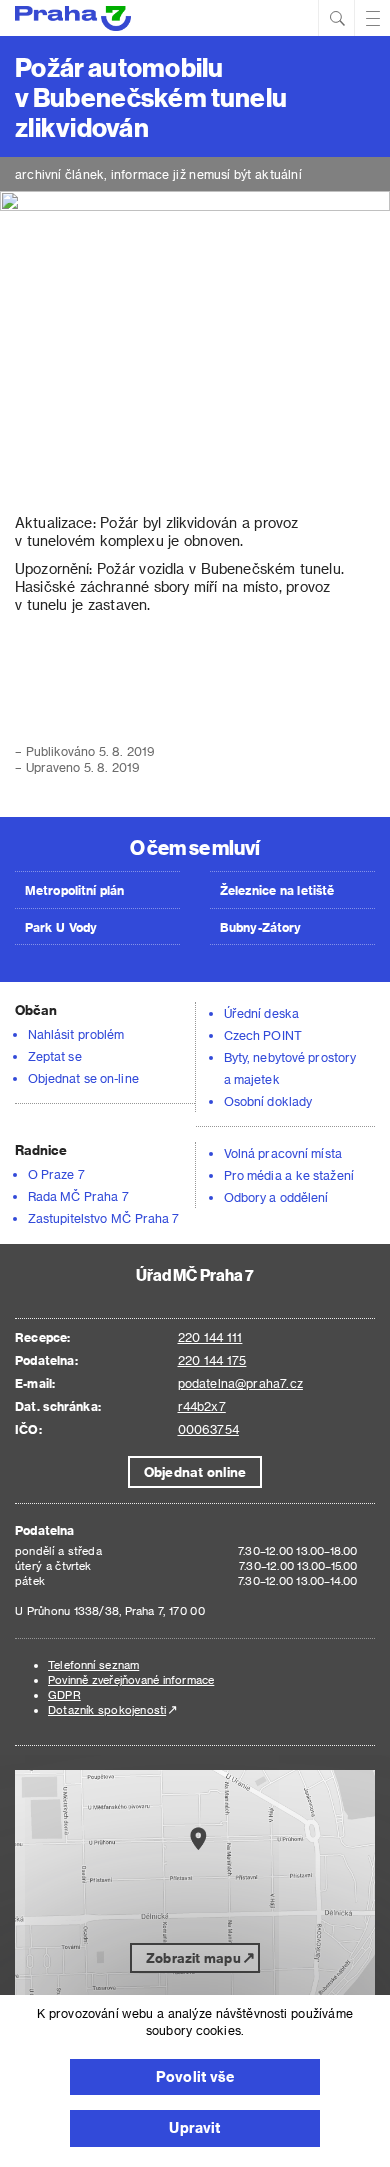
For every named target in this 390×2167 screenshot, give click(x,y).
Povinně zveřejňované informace (131, 1679)
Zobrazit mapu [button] (193, 1957)
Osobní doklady (268, 1101)
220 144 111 (210, 1337)
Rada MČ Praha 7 (78, 1196)
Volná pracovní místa (283, 1153)
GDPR (64, 1694)
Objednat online (195, 1471)
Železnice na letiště (277, 890)
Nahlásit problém (76, 1034)
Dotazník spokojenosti (107, 1709)
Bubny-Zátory (260, 927)
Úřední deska (261, 1013)
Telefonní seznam (93, 1664)
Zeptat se (55, 1056)
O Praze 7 (56, 1174)
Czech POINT (263, 1035)
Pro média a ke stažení (289, 1175)
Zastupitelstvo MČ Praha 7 (104, 1218)
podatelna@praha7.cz (240, 1383)
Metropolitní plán (75, 890)
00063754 (208, 1429)
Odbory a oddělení (276, 1197)
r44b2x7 (202, 1406)
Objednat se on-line (83, 1078)
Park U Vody (61, 927)
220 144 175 (212, 1360)
